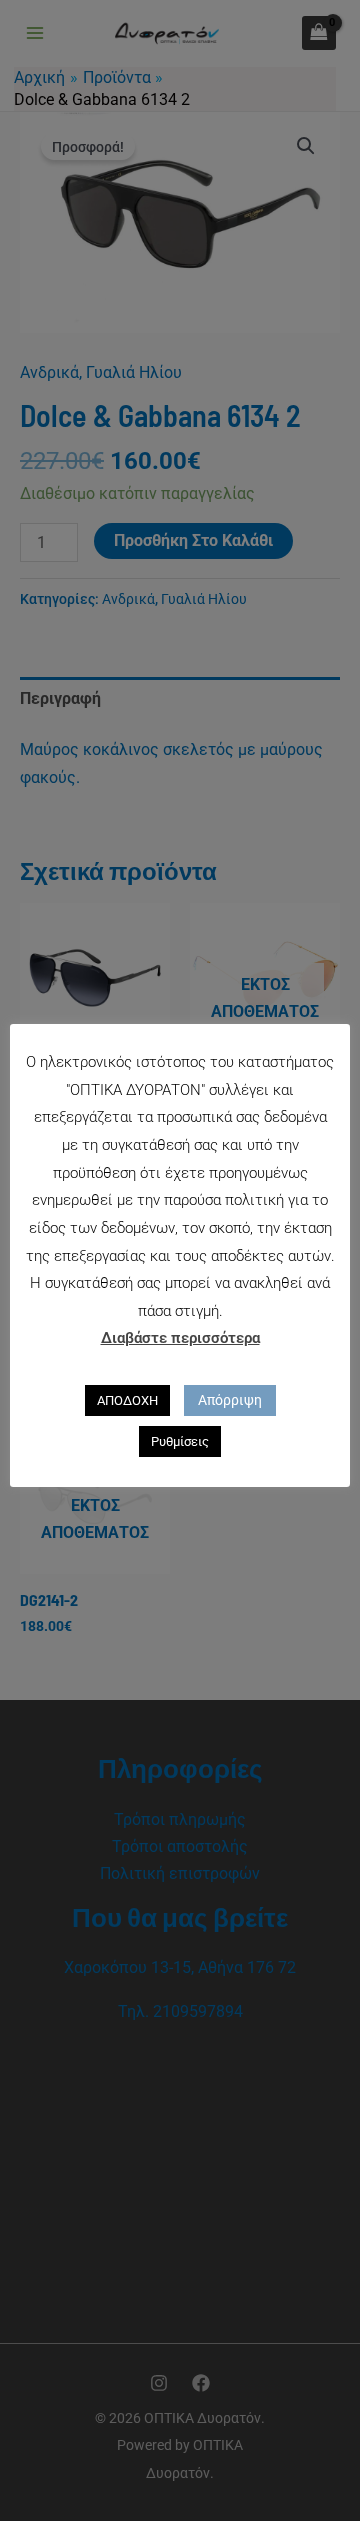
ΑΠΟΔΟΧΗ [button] (127, 1400)
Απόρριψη (230, 1400)
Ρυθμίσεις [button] (180, 1441)
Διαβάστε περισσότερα (180, 1338)
